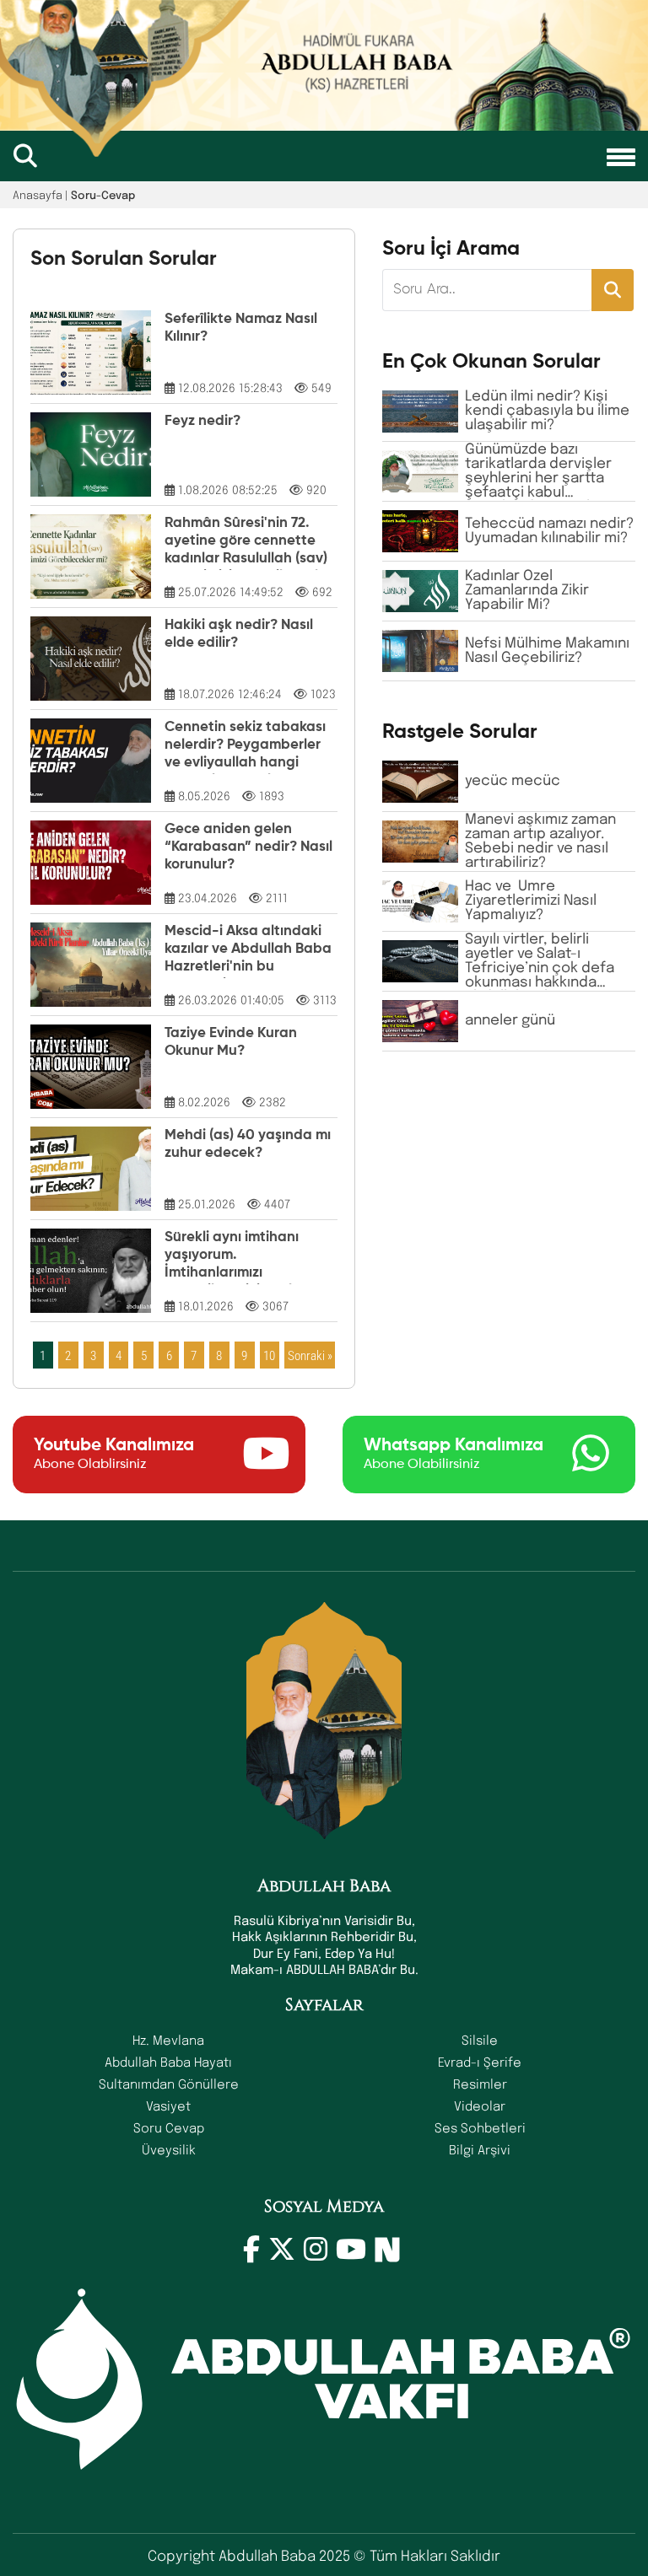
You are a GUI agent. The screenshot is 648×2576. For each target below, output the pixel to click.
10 (269, 1355)
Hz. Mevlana (168, 2040)
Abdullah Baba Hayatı (168, 2062)
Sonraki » (310, 1355)
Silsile (480, 2040)
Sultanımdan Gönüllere (169, 2084)
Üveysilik (169, 2149)
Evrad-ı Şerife (480, 2062)
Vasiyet (168, 2105)
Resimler (480, 2084)
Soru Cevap (169, 2127)
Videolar (480, 2105)
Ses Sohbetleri (480, 2127)
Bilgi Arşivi (480, 2149)
